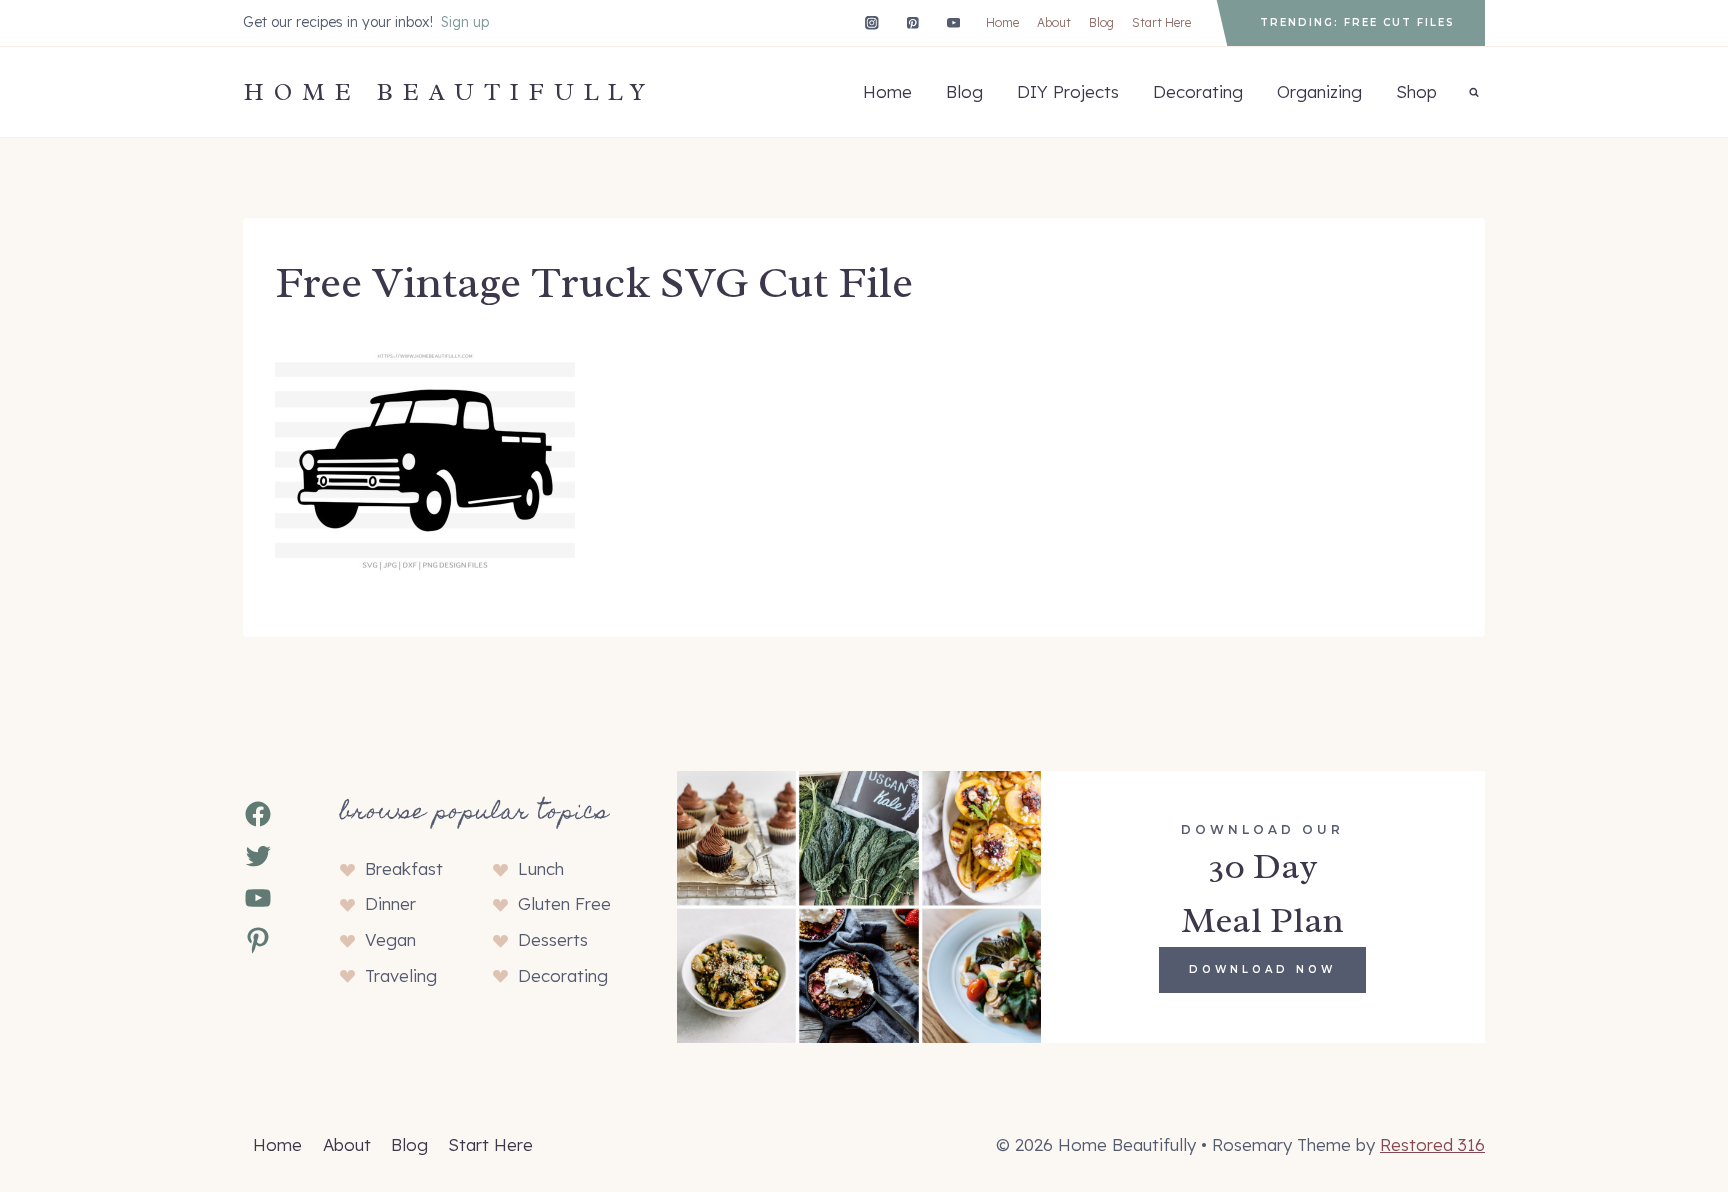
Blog (1101, 22)
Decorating (1198, 91)
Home (1002, 22)
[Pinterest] (912, 22)
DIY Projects (1068, 91)
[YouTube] (953, 22)
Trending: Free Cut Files (1357, 22)
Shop (1416, 91)
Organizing (1319, 91)
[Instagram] (871, 22)
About (1054, 22)
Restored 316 (1432, 1144)
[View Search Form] (1474, 92)
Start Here (1161, 22)
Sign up (465, 22)
